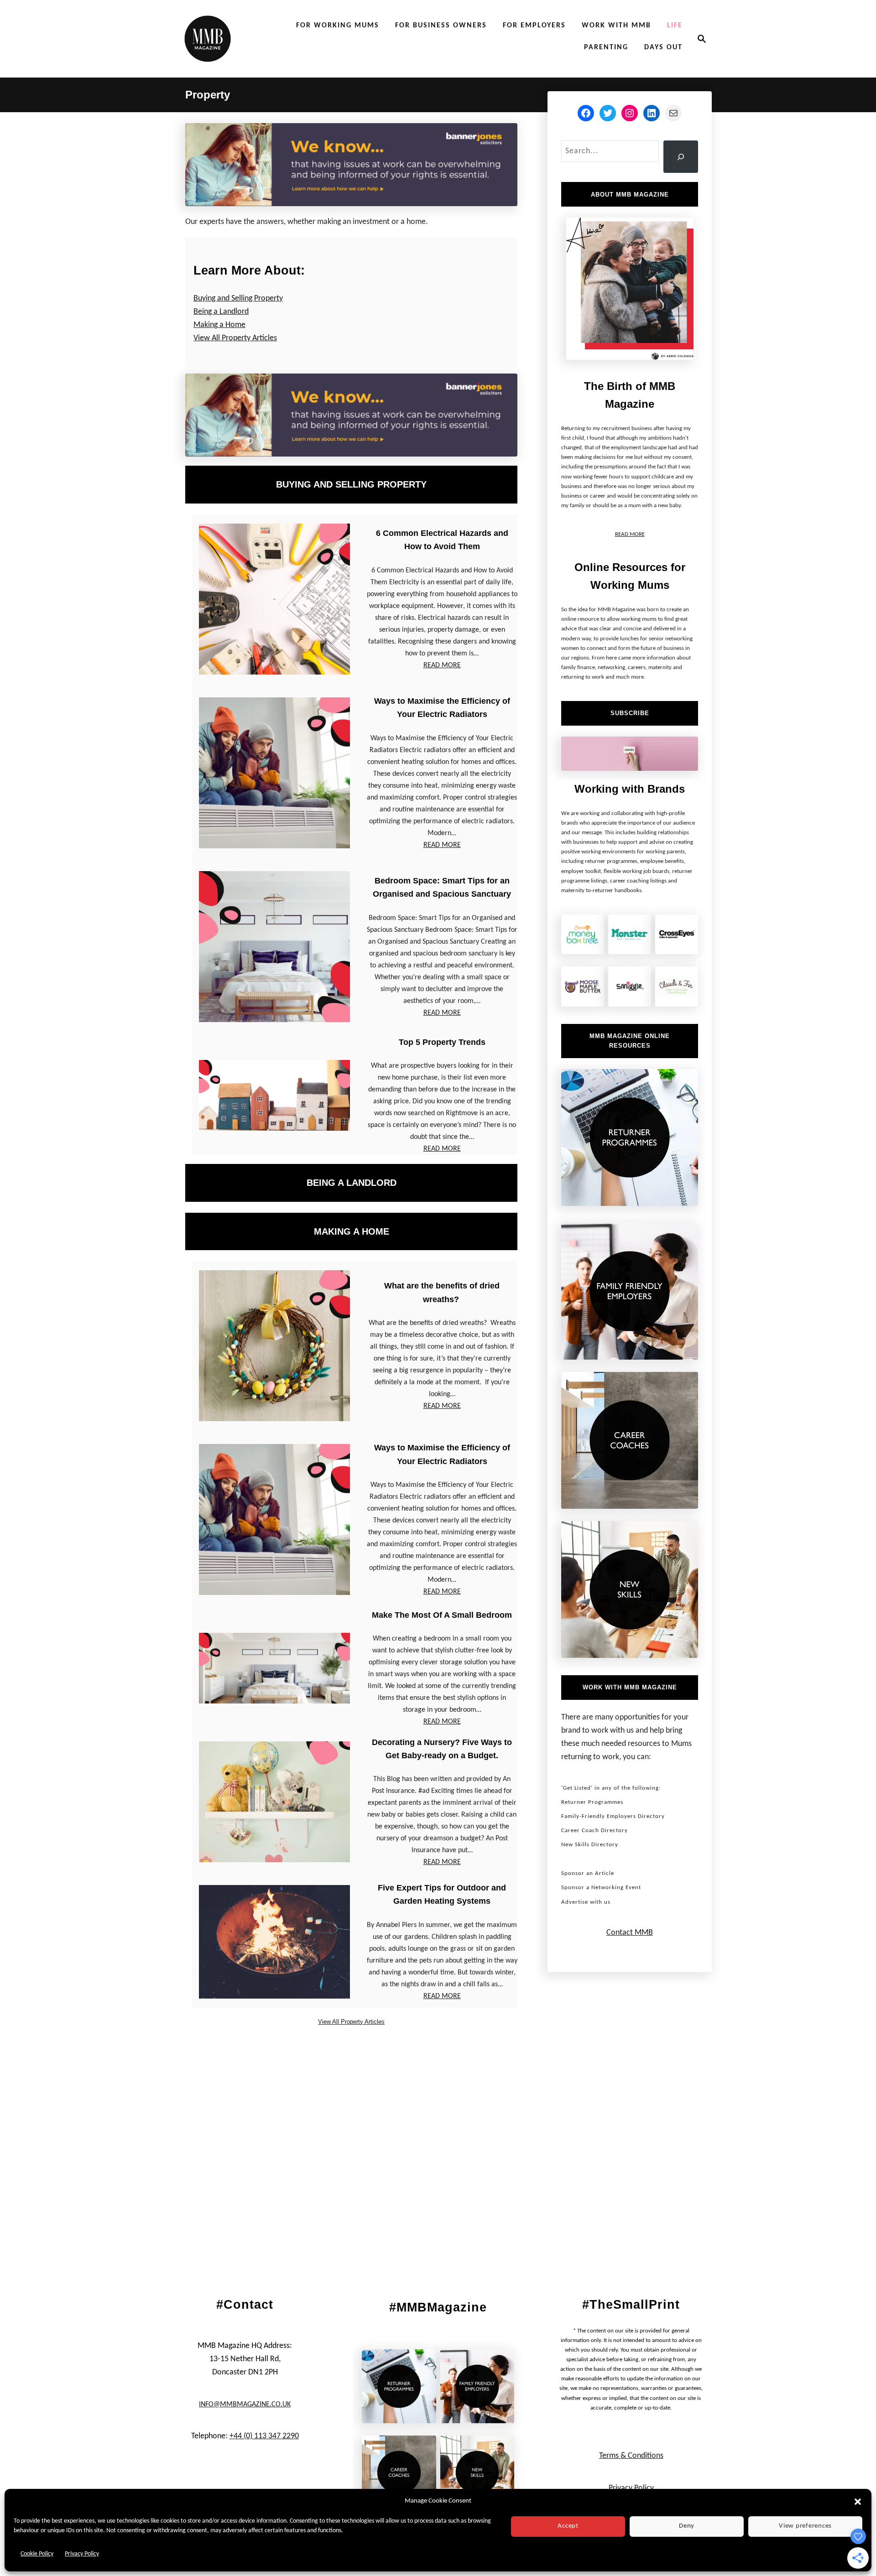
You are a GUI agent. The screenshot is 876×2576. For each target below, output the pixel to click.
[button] (858, 2502)
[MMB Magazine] (208, 39)
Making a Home (219, 325)
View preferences (805, 2526)
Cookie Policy (37, 2554)
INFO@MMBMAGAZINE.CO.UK (245, 2405)
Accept (568, 2526)
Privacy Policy (82, 2554)
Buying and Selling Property (238, 299)
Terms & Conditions (631, 2456)
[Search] (681, 157)
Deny (687, 2526)
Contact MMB (630, 1933)
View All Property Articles (235, 338)
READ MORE (442, 665)
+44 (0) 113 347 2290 (264, 2436)
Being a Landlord (221, 312)
